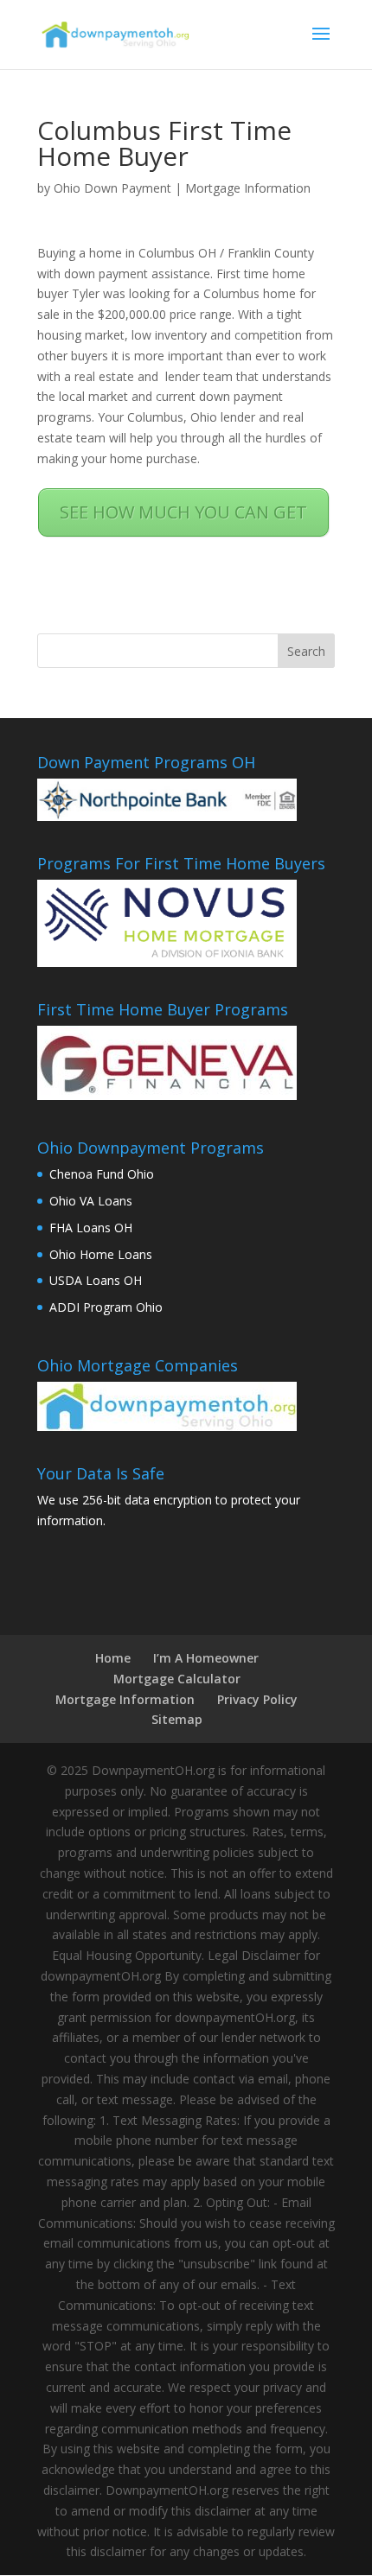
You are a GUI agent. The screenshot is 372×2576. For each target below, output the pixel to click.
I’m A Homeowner (206, 1658)
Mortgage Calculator (177, 1679)
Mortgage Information (248, 188)
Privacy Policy (257, 1699)
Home (113, 1658)
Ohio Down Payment (112, 188)
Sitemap (177, 1719)
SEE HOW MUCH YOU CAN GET (183, 512)
